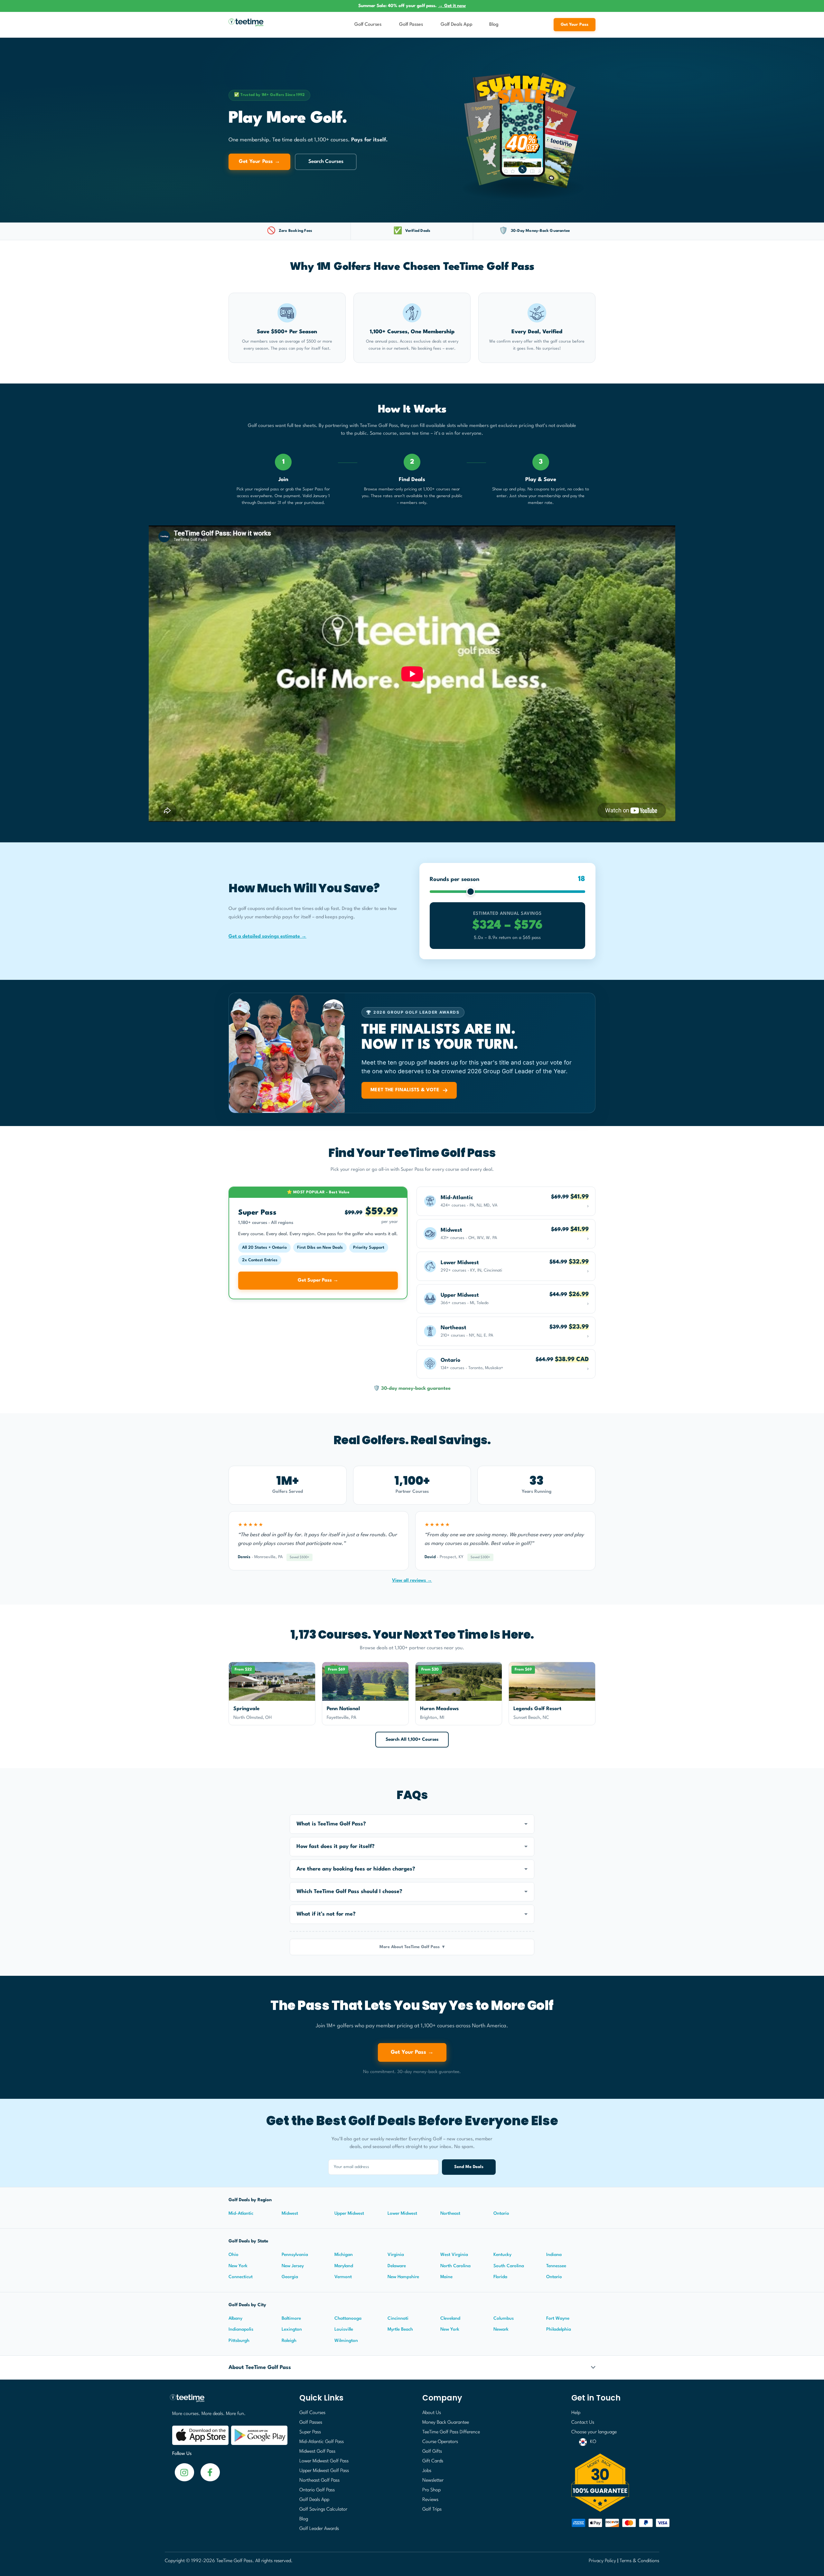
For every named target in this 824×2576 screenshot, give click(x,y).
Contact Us (583, 2423)
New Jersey (293, 2266)
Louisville (344, 2329)
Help (576, 2413)
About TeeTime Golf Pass (260, 2368)
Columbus (504, 2318)
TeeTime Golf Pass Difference (451, 2432)
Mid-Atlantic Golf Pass (322, 2442)
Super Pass (310, 2432)
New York (238, 2266)
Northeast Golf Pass (319, 2481)
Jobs (427, 2471)
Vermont (343, 2277)
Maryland (344, 2266)
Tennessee (556, 2266)
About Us (432, 2413)
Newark (501, 2329)
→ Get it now (452, 6)
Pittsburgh (239, 2341)
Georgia (290, 2277)
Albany (235, 2318)
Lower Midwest (402, 2213)
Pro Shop (431, 2490)
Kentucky (502, 2255)
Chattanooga (348, 2318)
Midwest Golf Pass (317, 2452)
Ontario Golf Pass (317, 2490)
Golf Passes (411, 25)
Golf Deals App (457, 25)
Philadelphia (559, 2329)
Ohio (234, 2255)
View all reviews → (412, 1580)
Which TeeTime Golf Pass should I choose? (349, 1892)
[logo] (227, 2401)
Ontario (501, 2213)
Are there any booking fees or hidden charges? (356, 1869)
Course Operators (440, 2442)
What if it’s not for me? (326, 1914)
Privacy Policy (602, 2561)
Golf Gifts (432, 2452)
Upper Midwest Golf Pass (324, 2471)
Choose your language (594, 2432)
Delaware (397, 2266)
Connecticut (241, 2277)
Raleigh (289, 2341)
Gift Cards (433, 2461)
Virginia (396, 2255)
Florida (500, 2277)
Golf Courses (368, 25)
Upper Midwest (349, 2213)
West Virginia (454, 2255)
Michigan (344, 2255)
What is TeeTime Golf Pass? (331, 1824)
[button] (412, 1824)
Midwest (290, 2213)
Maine (446, 2277)
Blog (494, 25)
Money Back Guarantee (446, 2423)
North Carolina (455, 2266)
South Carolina (509, 2266)
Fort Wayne (558, 2318)
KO (593, 2442)
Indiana (554, 2255)
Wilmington (346, 2341)
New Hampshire (403, 2277)
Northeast (450, 2213)
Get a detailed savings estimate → (267, 937)
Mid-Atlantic (241, 2213)
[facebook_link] (184, 2472)
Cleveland (450, 2318)
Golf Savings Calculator (323, 2510)
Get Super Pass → (318, 1280)
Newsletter (433, 2481)
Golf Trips (432, 2510)
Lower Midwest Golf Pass (324, 2461)
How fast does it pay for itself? (336, 1847)
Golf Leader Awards (319, 2529)
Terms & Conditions (639, 2561)
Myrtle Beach (400, 2329)
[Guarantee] (613, 2483)
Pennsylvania (295, 2255)
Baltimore (291, 2318)
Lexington (292, 2329)
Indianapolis (241, 2329)
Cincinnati (398, 2318)
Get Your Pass (575, 25)
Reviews (430, 2500)
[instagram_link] (210, 2472)
